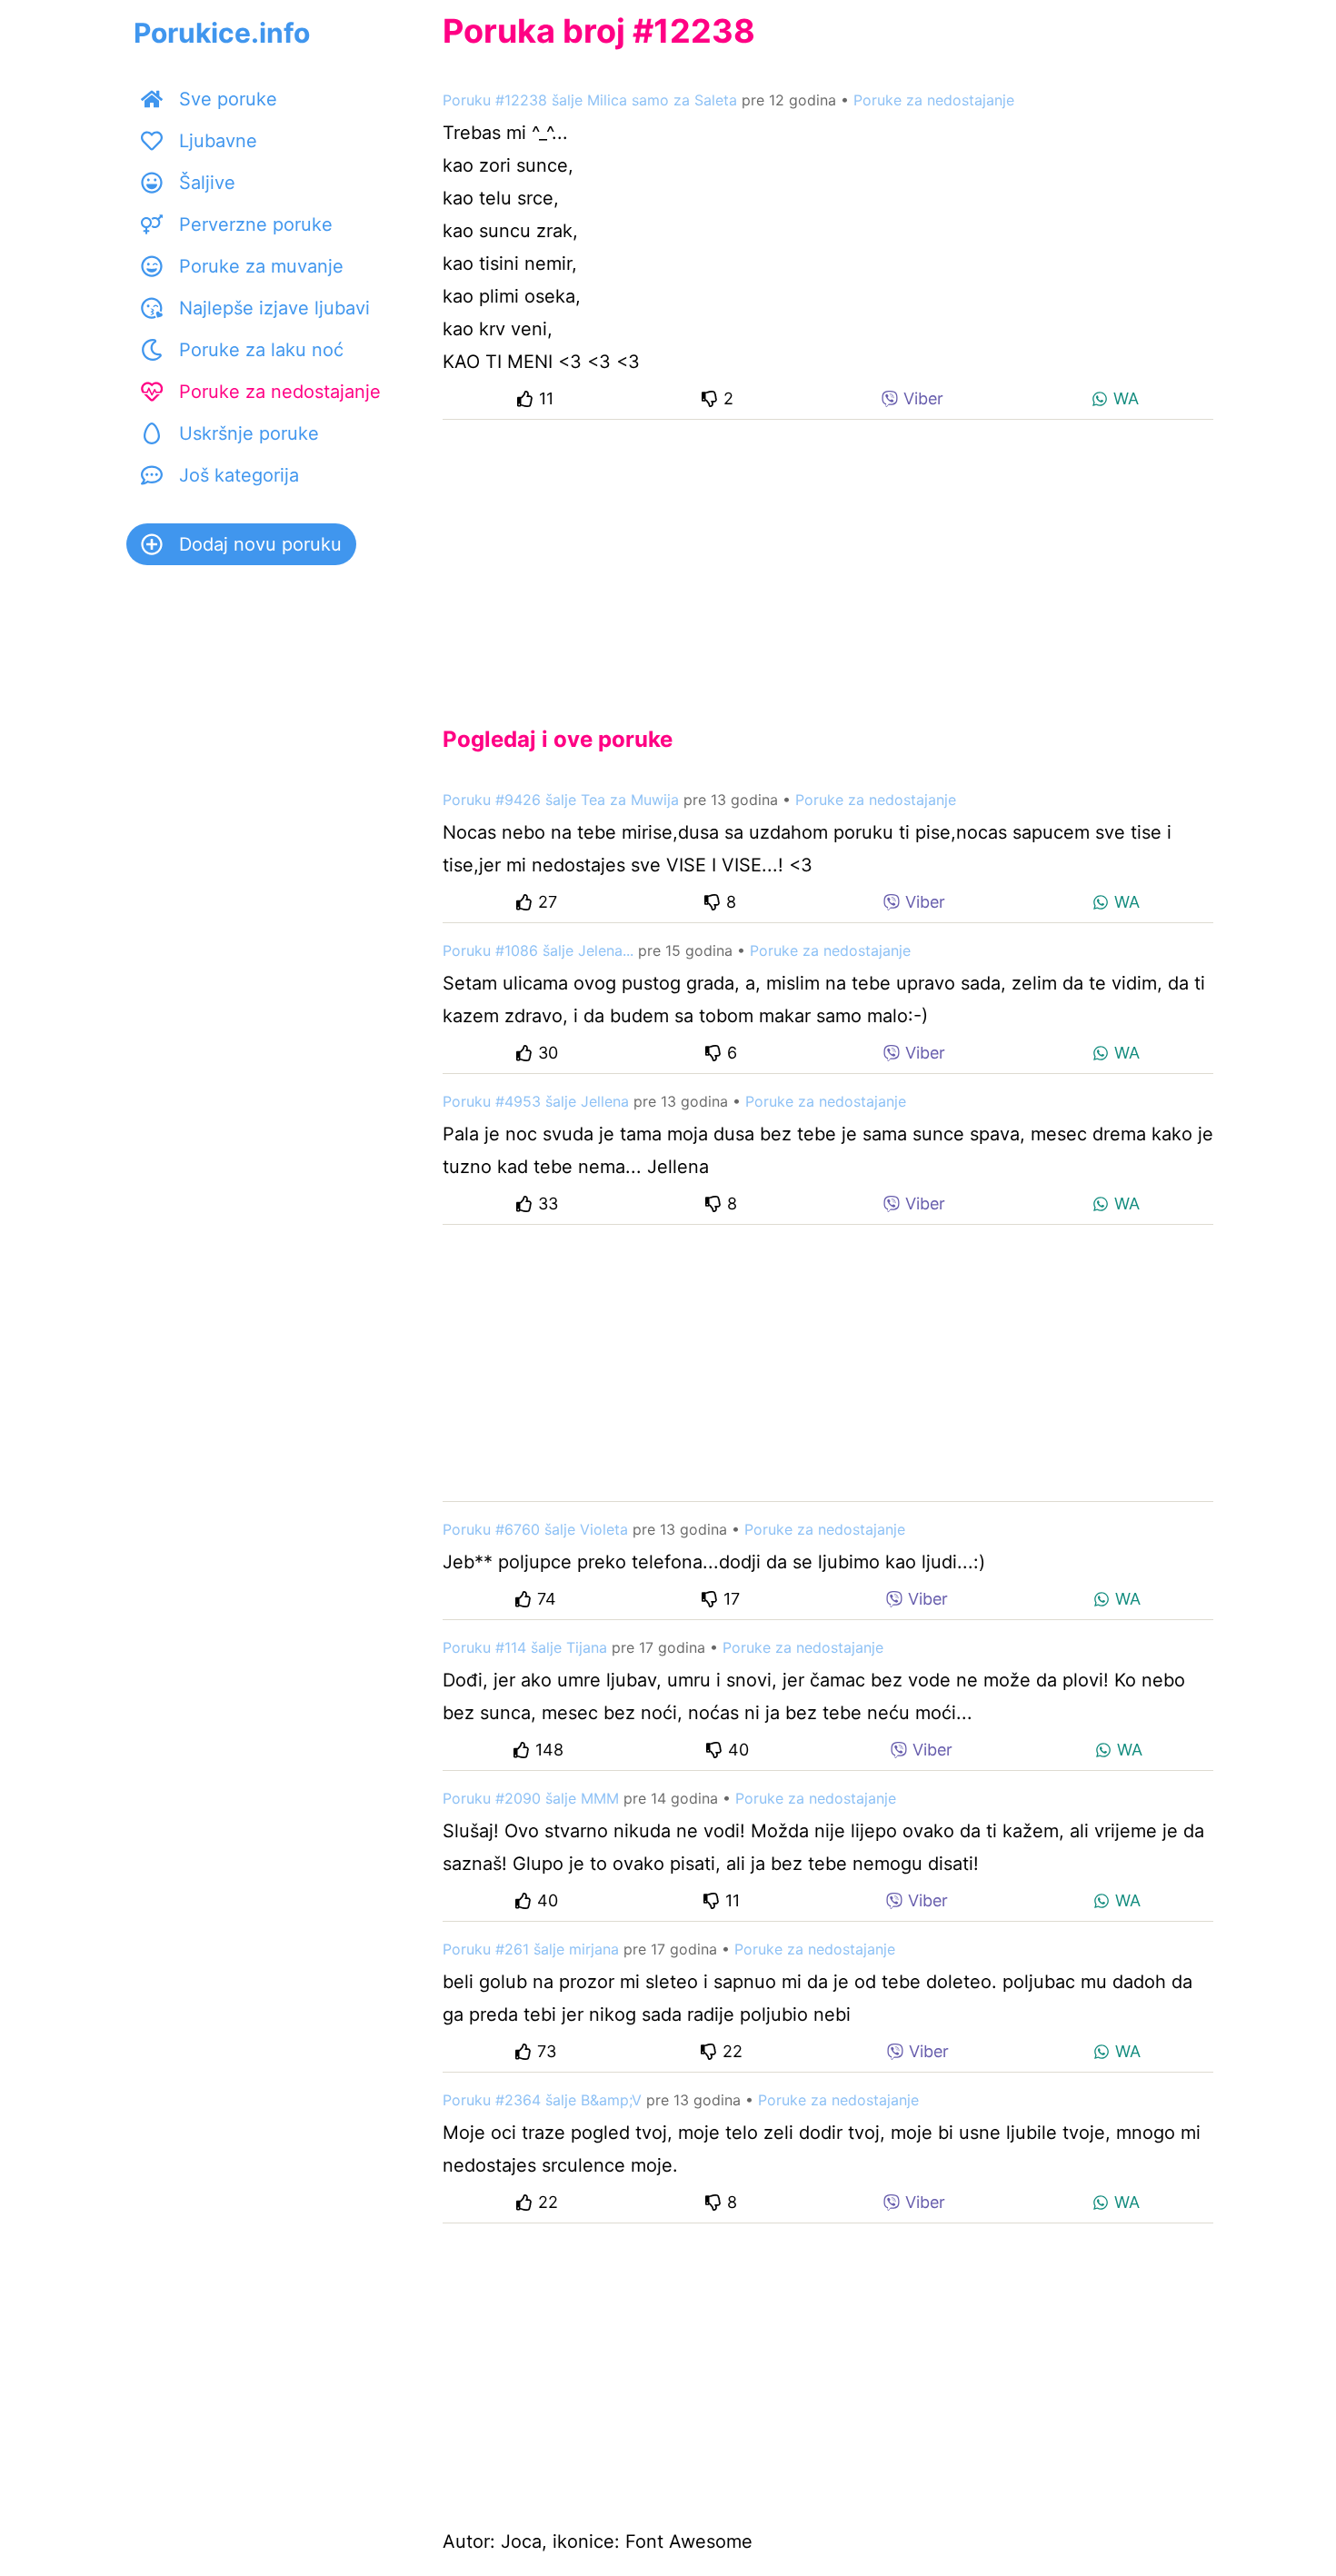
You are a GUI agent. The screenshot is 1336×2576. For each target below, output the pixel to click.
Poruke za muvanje (261, 266)
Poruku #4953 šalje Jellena (536, 1101)
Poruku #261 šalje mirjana (531, 1949)
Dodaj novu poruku (260, 544)
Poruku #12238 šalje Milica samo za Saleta (590, 100)
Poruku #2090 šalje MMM (531, 1798)
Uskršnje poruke (249, 433)
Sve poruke (228, 99)
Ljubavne (218, 141)
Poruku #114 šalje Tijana (525, 1647)
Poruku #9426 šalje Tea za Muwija (561, 800)
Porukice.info (222, 33)
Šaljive (207, 183)
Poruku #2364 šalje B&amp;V (542, 2100)
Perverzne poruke (256, 224)
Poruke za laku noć (261, 350)
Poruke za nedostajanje (280, 392)
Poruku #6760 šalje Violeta (535, 1529)
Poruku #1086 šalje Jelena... (538, 950)
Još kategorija (239, 475)
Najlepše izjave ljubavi (274, 308)
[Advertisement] (828, 558)
